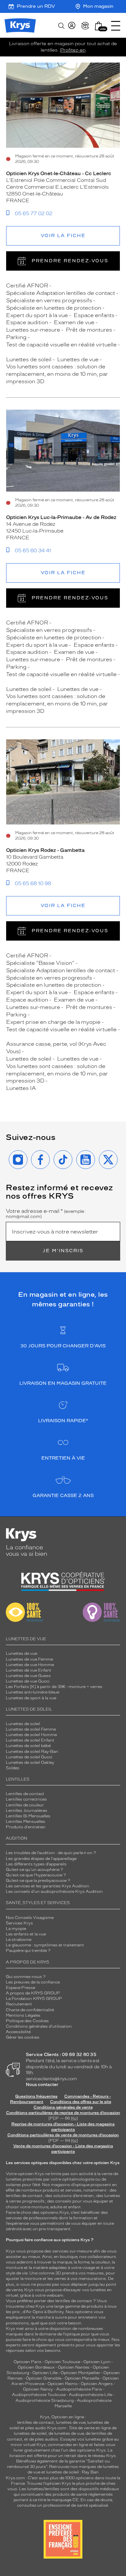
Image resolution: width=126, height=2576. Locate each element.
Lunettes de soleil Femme (31, 1729)
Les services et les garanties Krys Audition (47, 1886)
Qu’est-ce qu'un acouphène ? (34, 1870)
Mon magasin (98, 6)
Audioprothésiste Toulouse (39, 2395)
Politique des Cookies (27, 2021)
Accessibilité (18, 2032)
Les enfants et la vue (26, 1934)
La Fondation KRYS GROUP (34, 1999)
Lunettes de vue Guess (28, 1676)
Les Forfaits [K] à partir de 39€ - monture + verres (54, 1687)
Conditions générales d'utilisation (39, 2026)
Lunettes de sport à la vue (31, 1698)
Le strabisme (19, 1940)
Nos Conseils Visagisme (30, 1918)
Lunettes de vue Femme (29, 1659)
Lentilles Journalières (26, 1811)
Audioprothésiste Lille (90, 2395)
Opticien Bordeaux (36, 2367)
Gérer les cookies (23, 2037)
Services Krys (19, 1923)
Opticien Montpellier (80, 2373)
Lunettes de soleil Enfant (30, 1740)
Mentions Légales (23, 2015)
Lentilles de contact (25, 1794)
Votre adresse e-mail (46, 1214)
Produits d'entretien (26, 1827)
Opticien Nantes (74, 2367)
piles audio (36, 2428)
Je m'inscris (63, 1251)
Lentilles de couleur (25, 1805)
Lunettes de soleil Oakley (30, 1762)
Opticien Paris (27, 2362)
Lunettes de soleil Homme (31, 1735)
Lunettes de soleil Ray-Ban (32, 1752)
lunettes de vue (71, 2422)
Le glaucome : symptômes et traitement (45, 1945)
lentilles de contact (24, 2196)
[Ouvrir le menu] (116, 26)
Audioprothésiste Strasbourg (45, 2401)
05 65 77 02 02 (34, 214)
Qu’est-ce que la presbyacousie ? (38, 1881)
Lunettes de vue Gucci (28, 1681)
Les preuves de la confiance (33, 1982)
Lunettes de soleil (23, 1724)
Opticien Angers (97, 2384)
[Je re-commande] (85, 26)
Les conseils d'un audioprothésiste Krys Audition (54, 1892)
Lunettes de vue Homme (30, 1665)
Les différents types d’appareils (36, 1864)
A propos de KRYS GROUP (33, 1993)
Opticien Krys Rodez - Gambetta (45, 850)
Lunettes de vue (21, 1653)
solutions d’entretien (73, 2196)
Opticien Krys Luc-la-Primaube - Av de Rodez (61, 517)
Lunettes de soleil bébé (28, 1746)
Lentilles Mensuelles (26, 1822)
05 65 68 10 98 (33, 884)
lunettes (14, 2179)
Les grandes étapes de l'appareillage (41, 1859)
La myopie (16, 1929)
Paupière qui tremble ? (28, 1951)
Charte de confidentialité (30, 2010)
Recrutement (19, 2004)
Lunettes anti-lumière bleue (32, 1692)
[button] (99, 26)
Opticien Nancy (38, 2389)
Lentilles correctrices (26, 1799)
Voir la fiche (63, 236)
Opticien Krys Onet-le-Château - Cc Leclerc (59, 174)
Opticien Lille (45, 2373)
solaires (13, 2185)
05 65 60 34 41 (33, 551)
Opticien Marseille (82, 2378)
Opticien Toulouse (62, 2362)
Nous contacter (42, 2085)
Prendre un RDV (36, 6)
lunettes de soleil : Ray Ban (72, 2472)
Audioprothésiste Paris (79, 2389)
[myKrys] (72, 26)
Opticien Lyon (97, 2362)
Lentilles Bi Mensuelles (28, 1816)
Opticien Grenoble (44, 2378)
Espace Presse (21, 1988)
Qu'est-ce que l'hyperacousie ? (36, 1875)
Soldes (13, 1768)
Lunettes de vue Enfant (29, 1670)
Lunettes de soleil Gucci (29, 1757)
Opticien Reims (63, 2384)
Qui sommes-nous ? (26, 1977)
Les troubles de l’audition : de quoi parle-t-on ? (51, 1853)
